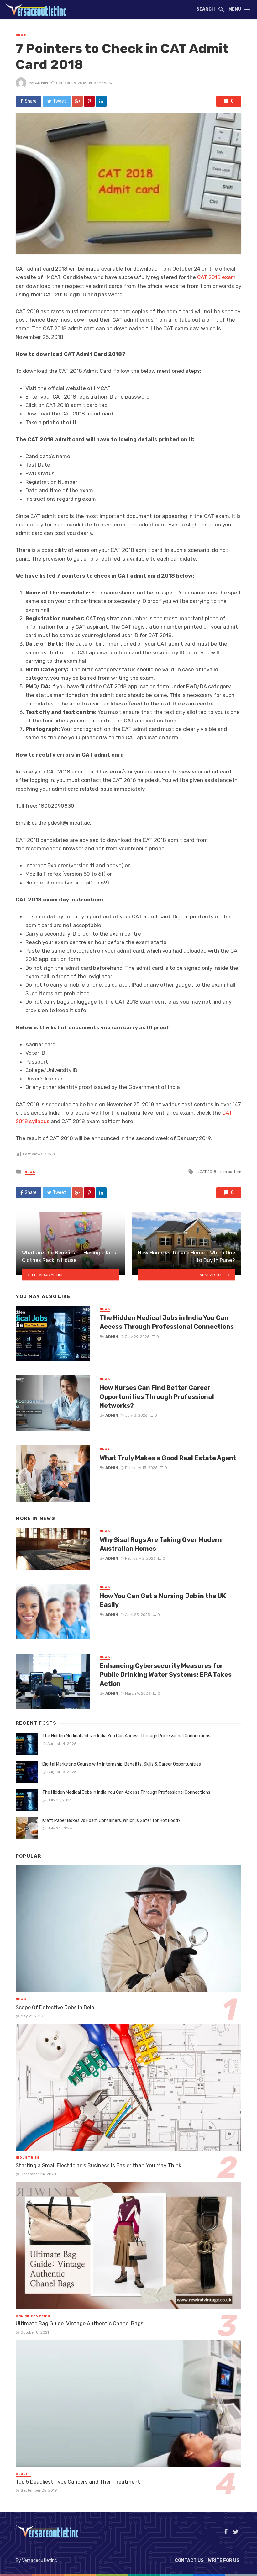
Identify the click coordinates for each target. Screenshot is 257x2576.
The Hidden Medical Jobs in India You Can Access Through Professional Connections (167, 1322)
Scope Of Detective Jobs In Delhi (56, 2007)
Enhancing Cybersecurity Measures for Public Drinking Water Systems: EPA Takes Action (166, 1675)
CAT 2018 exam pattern (220, 1172)
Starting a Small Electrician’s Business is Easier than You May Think (98, 2165)
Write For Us (224, 2560)
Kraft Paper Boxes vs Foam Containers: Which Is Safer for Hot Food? (111, 1821)
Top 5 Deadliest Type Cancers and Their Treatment (78, 2482)
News (21, 35)
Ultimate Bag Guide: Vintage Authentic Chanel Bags (80, 2323)
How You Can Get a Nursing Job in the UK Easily (163, 1600)
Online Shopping (33, 2316)
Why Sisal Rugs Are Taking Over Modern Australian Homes (161, 1544)
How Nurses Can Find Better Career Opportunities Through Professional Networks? (157, 1396)
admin (42, 83)
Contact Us (189, 2560)
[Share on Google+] (77, 101)
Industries (28, 2158)
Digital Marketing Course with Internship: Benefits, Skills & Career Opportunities (122, 1764)
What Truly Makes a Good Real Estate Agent (168, 1458)
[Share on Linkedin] (101, 101)
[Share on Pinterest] (89, 101)
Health (23, 2474)
